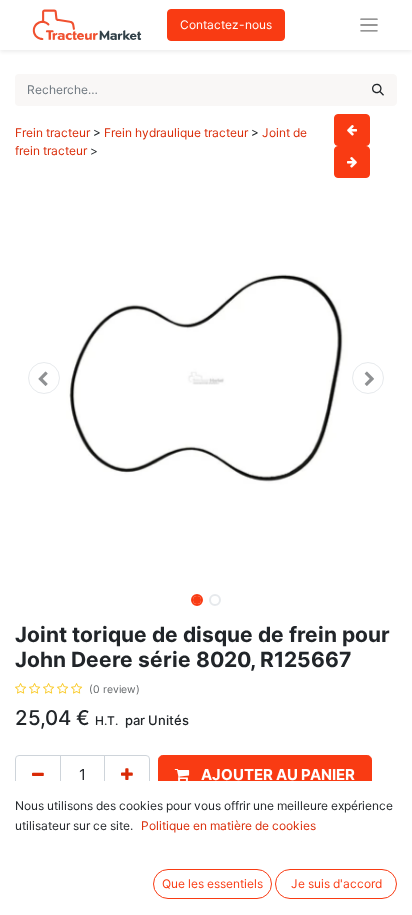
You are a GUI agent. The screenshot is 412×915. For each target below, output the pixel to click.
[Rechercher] (378, 90)
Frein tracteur (52, 132)
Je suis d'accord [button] (336, 883)
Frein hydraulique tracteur (177, 132)
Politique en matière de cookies (228, 825)
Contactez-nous (226, 24)
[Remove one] (38, 775)
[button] (43, 378)
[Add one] (127, 775)
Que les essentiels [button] (212, 883)
